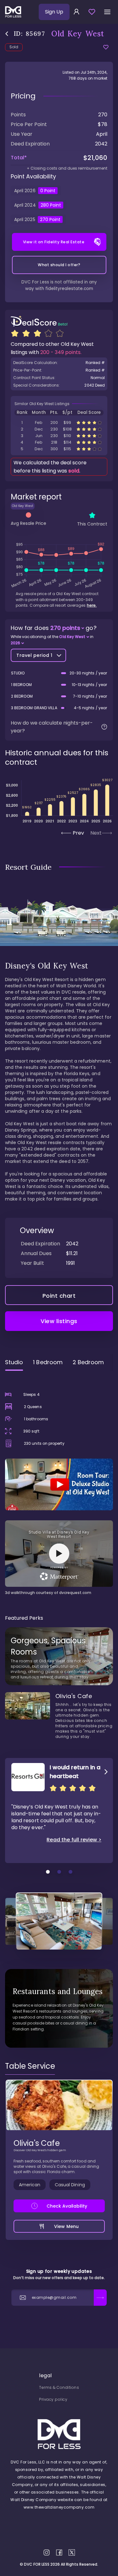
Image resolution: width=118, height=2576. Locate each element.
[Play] (59, 1484)
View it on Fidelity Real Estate (54, 242)
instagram (47, 2552)
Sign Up (54, 12)
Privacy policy (53, 2399)
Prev (78, 833)
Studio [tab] (14, 1362)
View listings (59, 1321)
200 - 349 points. (61, 352)
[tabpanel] (59, 1486)
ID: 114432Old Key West (59, 442)
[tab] (30, 2066)
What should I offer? (59, 265)
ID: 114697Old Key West (59, 449)
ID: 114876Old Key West (59, 422)
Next (96, 833)
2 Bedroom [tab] (88, 1362)
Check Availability (67, 2206)
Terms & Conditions (59, 2387)
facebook (59, 2552)
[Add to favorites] (106, 47)
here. (92, 605)
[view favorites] (92, 12)
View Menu (66, 2226)
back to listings (7, 34)
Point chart (59, 1296)
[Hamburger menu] (107, 12)
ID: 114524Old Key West (59, 429)
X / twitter (72, 2552)
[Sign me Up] (100, 2298)
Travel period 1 (34, 655)
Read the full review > (74, 1840)
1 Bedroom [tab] (48, 1362)
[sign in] (76, 12)
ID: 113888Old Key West (59, 436)
